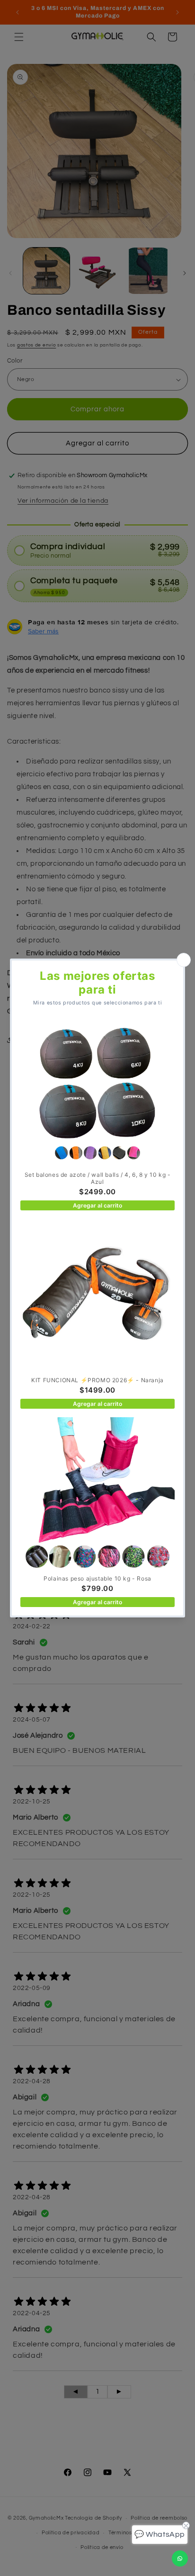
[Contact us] (180, 2558)
